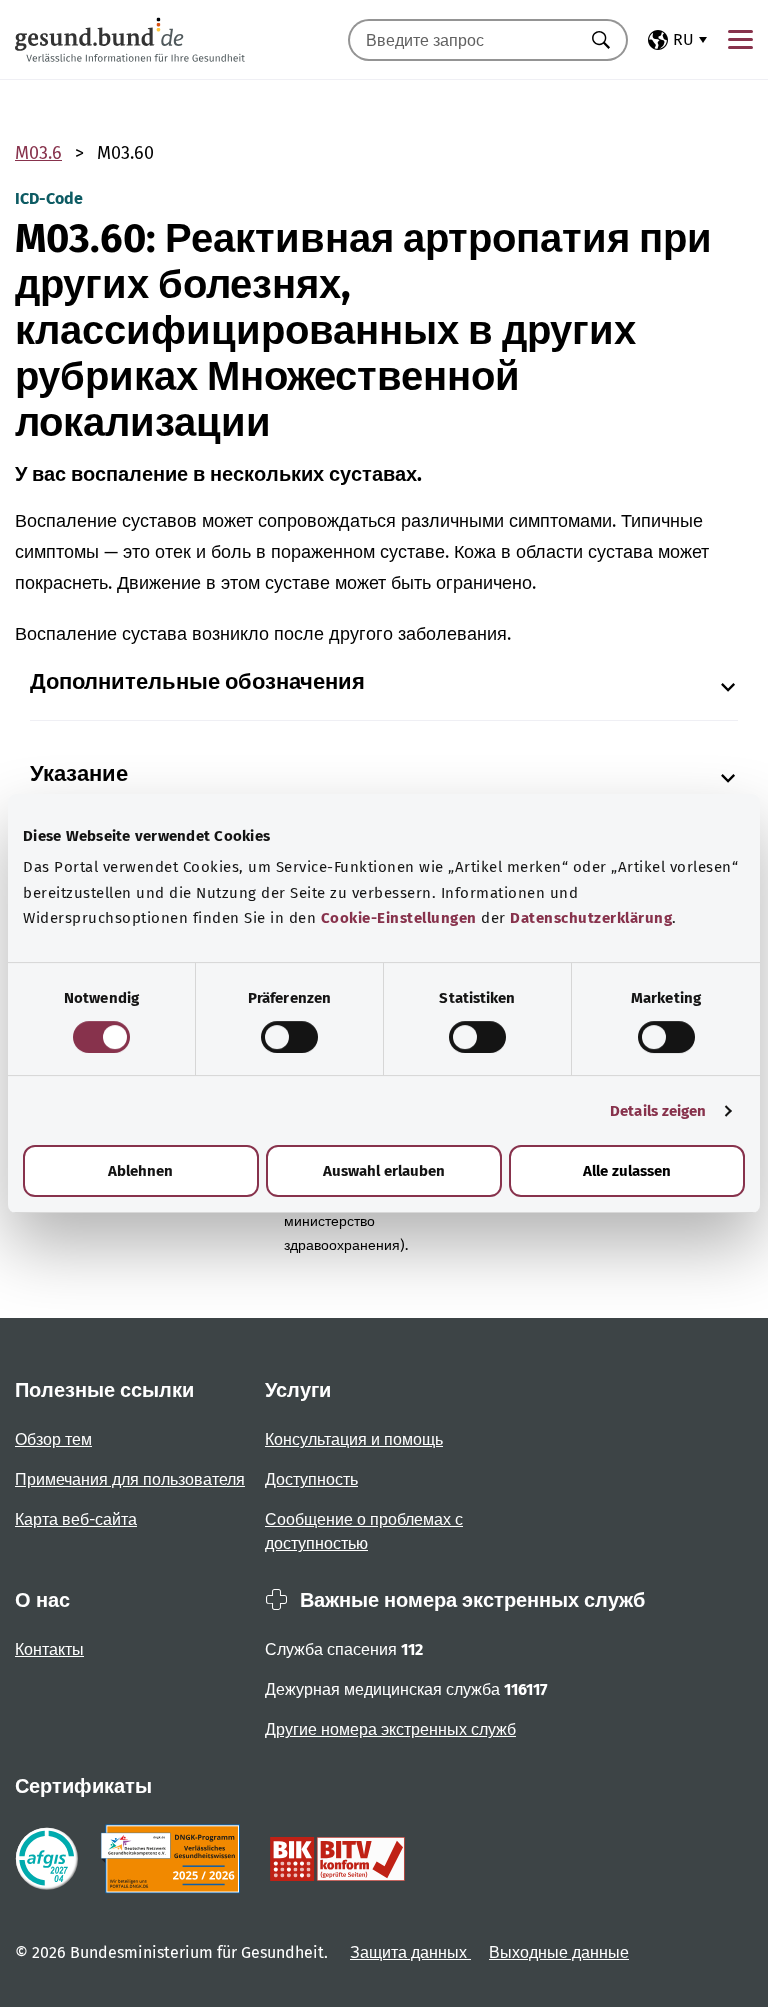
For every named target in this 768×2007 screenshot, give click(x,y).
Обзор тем (53, 1439)
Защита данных (410, 1952)
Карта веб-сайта (76, 1519)
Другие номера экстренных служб (390, 1729)
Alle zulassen (627, 1171)
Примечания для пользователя (130, 1479)
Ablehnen (140, 1171)
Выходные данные (559, 1952)
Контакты (49, 1649)
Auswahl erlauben (384, 1171)
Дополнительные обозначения (197, 682)
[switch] (289, 1037)
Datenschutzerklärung (591, 918)
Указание (79, 774)
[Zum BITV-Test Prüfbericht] (337, 1859)
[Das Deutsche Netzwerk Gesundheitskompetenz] (174, 1859)
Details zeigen (658, 1111)
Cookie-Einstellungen (399, 918)
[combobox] (463, 40)
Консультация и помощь (354, 1439)
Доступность (311, 1479)
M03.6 (38, 153)
